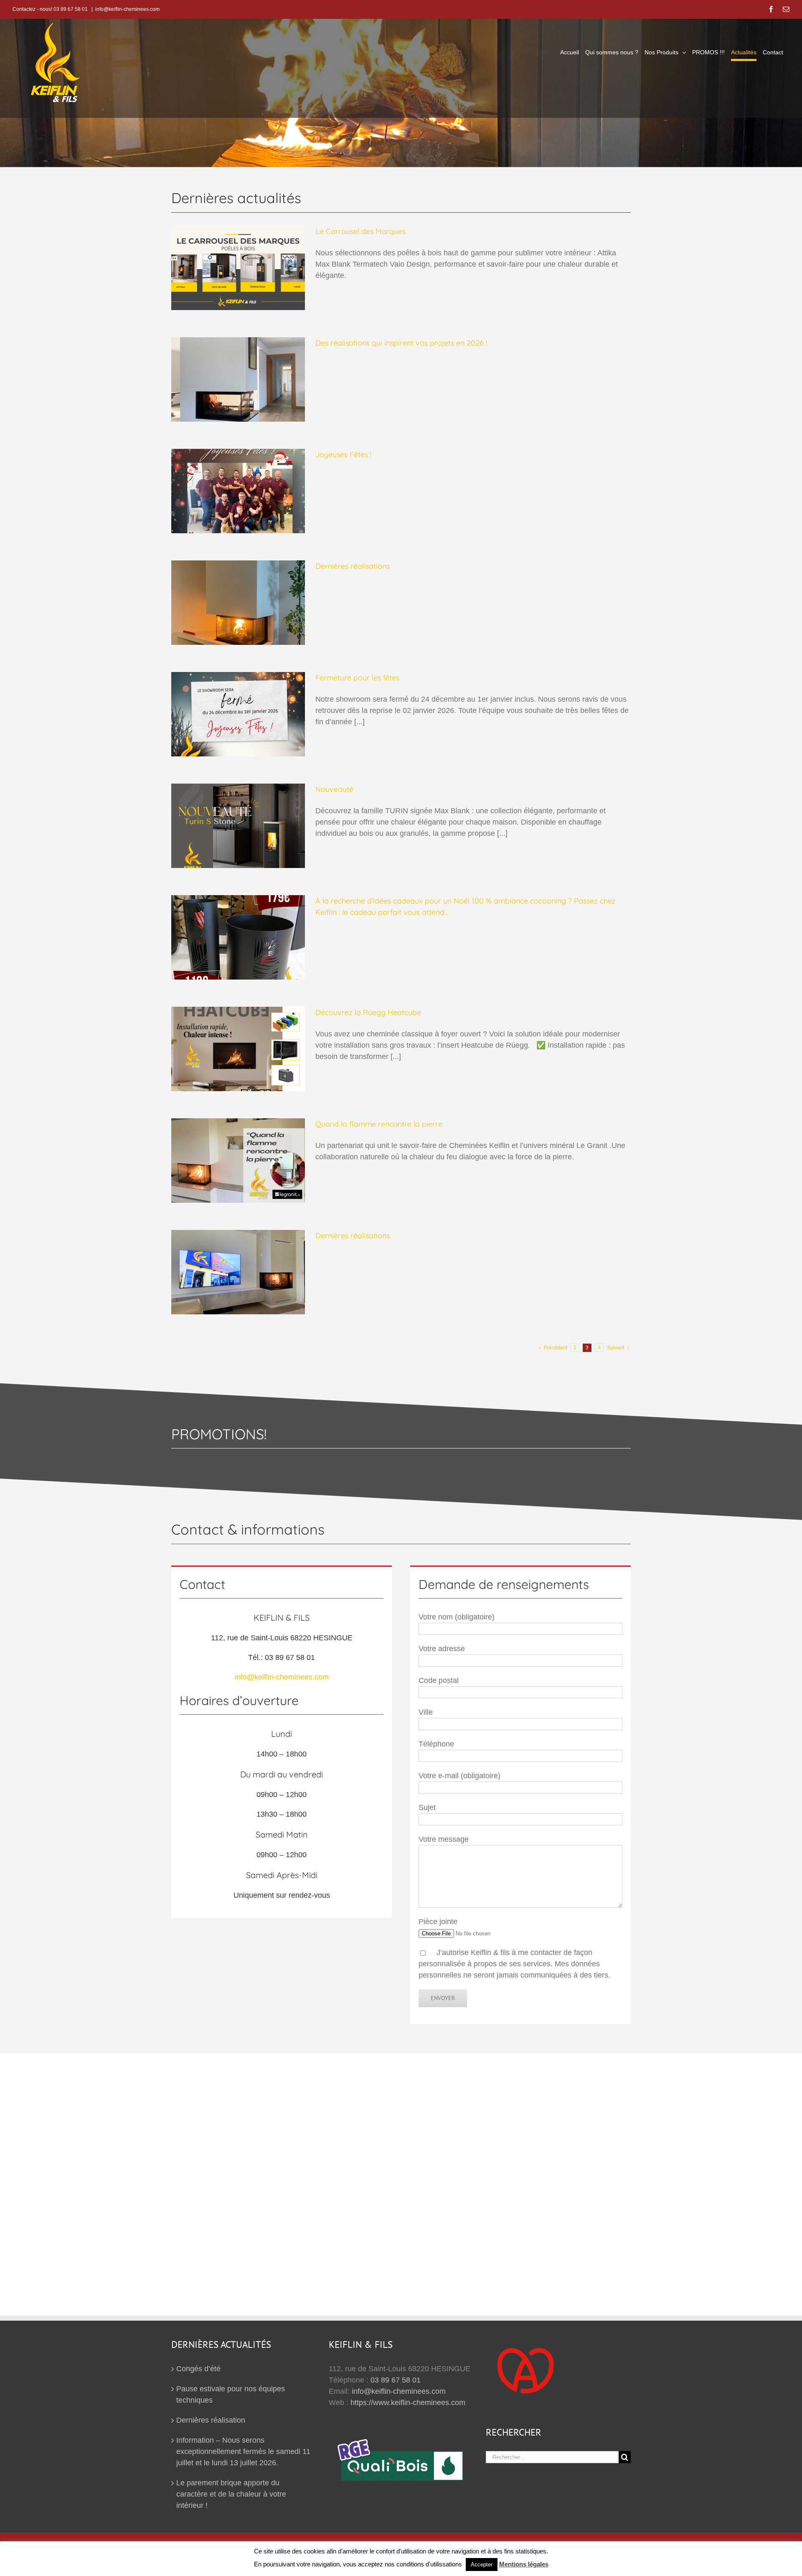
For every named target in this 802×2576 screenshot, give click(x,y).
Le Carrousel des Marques (360, 231)
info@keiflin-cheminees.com (127, 9)
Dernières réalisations (353, 566)
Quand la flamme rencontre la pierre (379, 1124)
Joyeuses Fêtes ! (343, 454)
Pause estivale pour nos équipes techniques (231, 2394)
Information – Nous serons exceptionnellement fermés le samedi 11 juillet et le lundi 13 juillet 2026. (243, 2451)
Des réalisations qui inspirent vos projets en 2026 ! (401, 343)
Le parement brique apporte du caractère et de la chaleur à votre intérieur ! (231, 2494)
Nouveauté (334, 789)
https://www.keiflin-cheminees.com (408, 2403)
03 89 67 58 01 (396, 2380)
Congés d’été (198, 2369)
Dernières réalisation (211, 2420)
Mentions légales (524, 2564)
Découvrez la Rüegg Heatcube (368, 1012)
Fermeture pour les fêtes (357, 678)
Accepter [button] (482, 2565)
